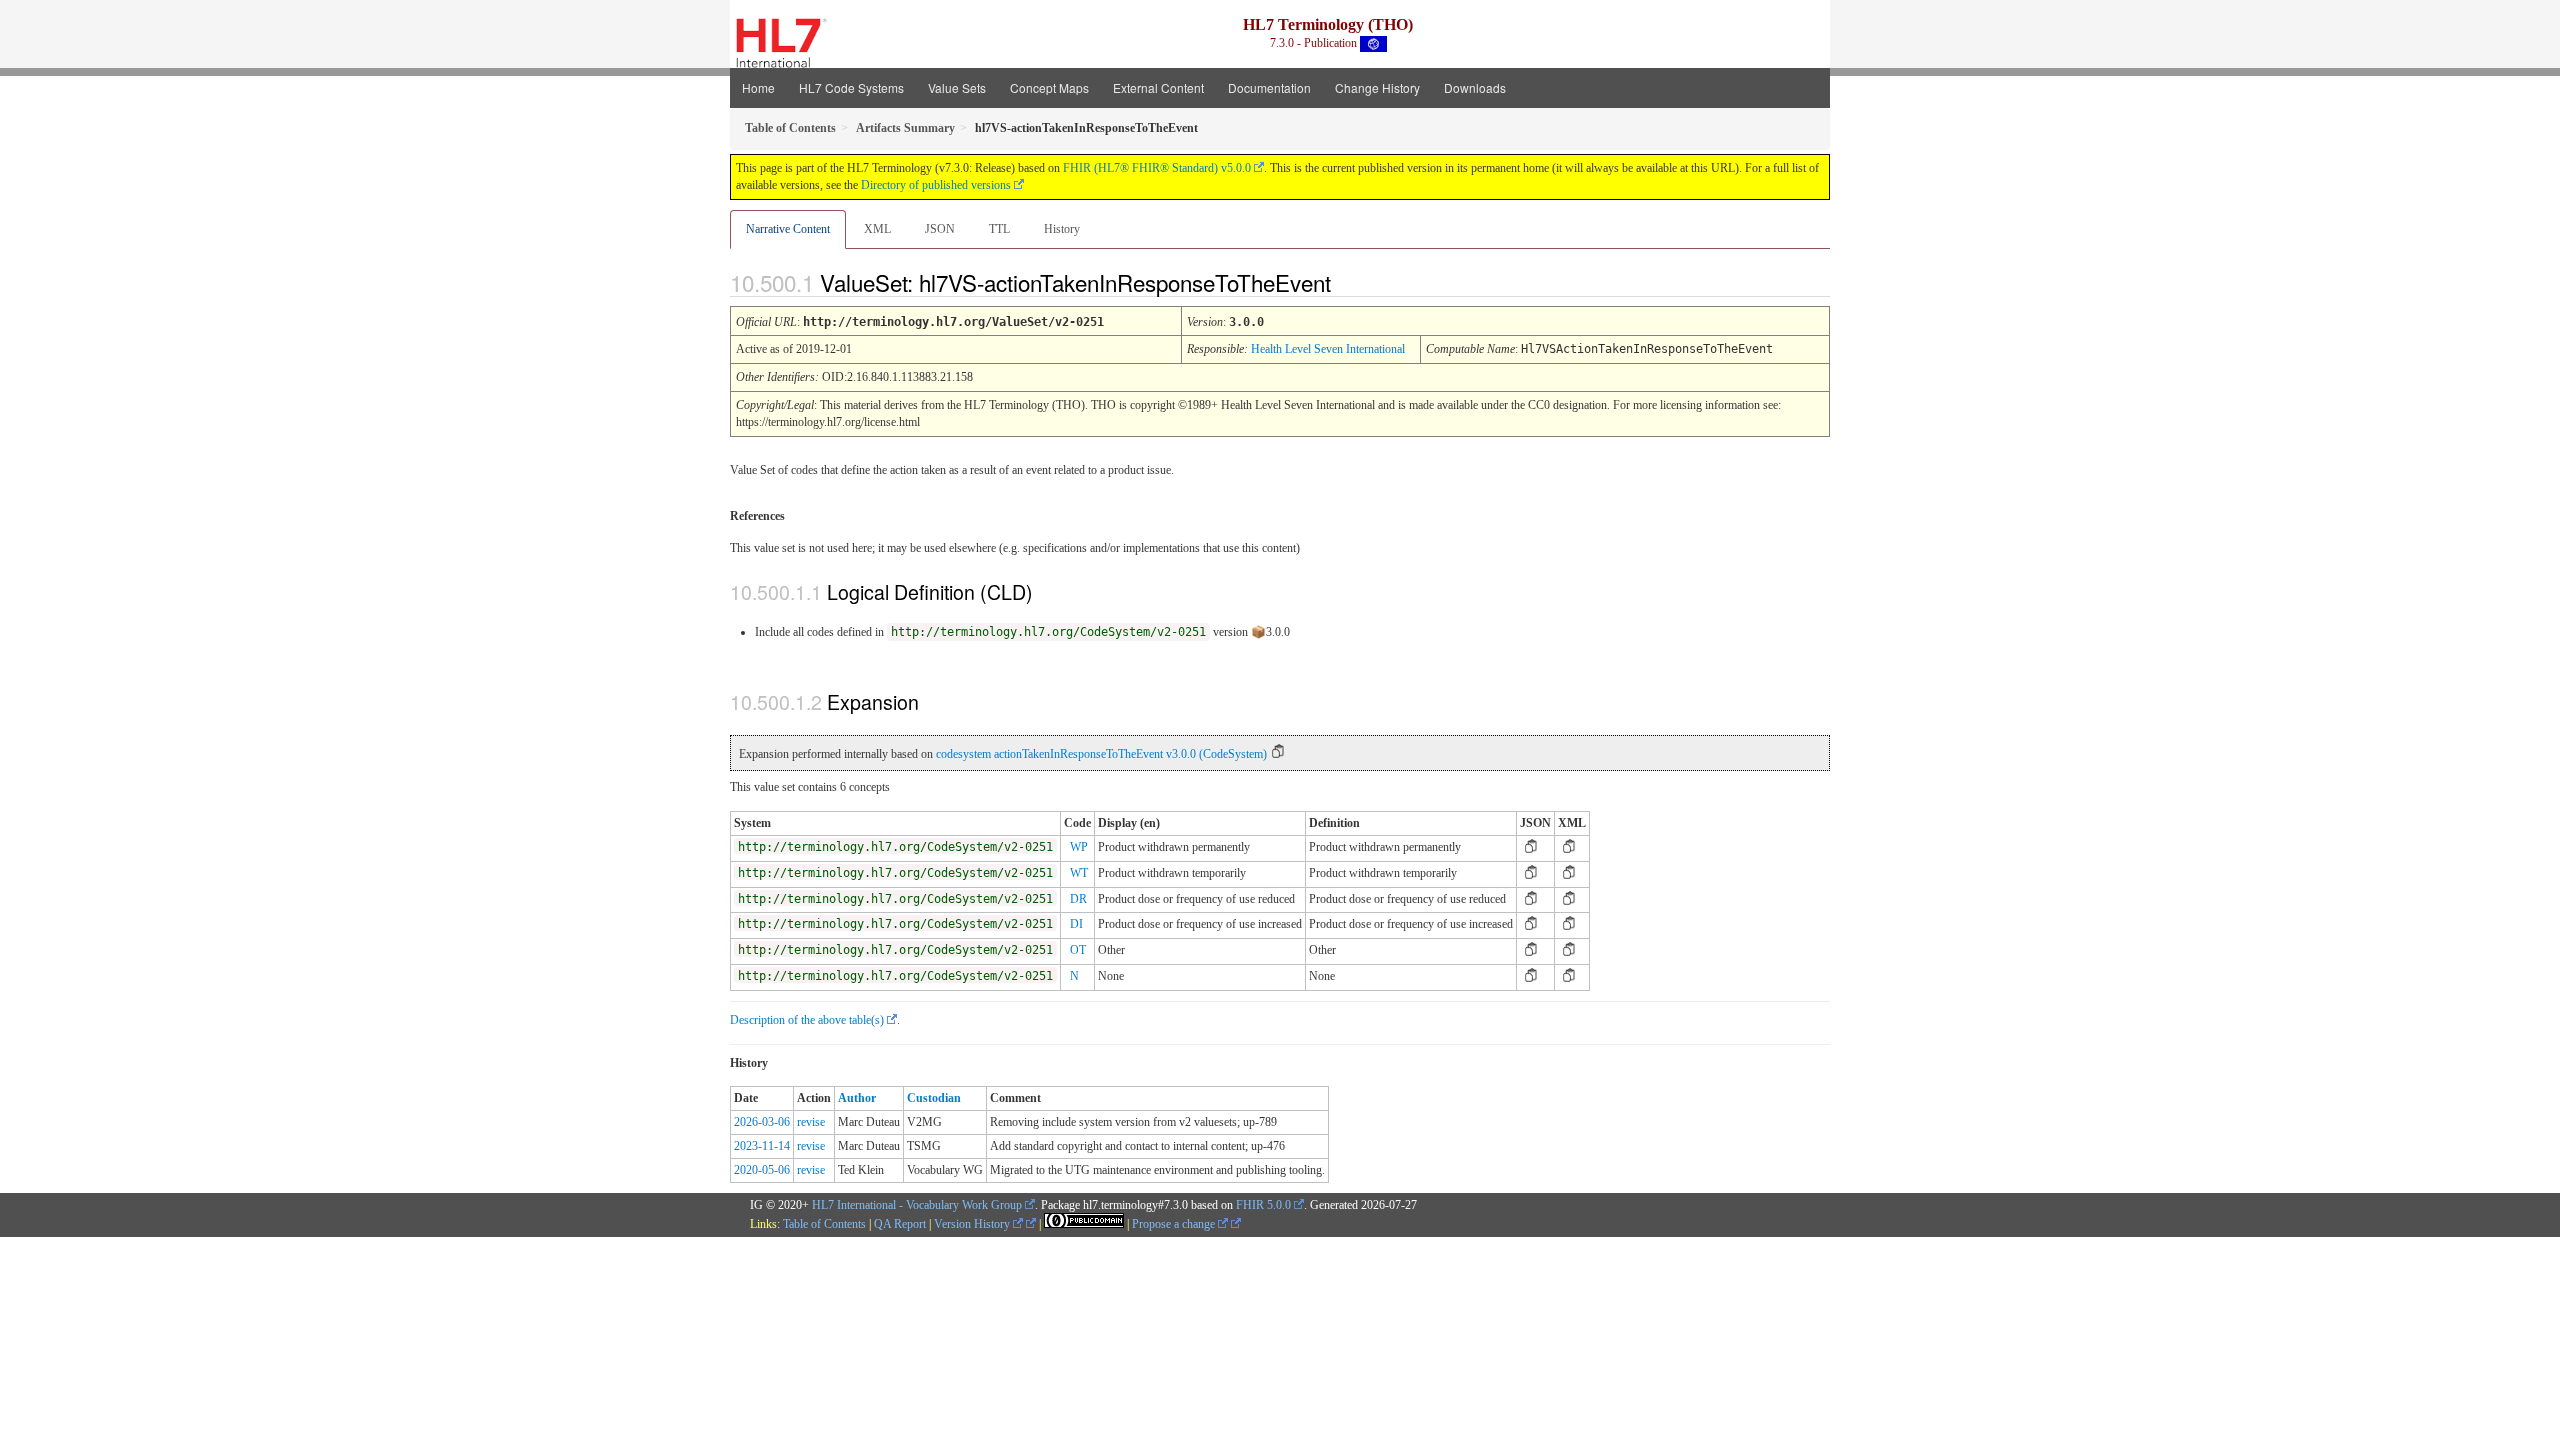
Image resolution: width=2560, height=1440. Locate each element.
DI (1076, 924)
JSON (940, 229)
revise (811, 1122)
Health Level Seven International (1328, 349)
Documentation (1269, 87)
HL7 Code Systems (851, 87)
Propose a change (1175, 1224)
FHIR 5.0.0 (1263, 1205)
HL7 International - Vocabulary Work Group (917, 1205)
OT (1078, 950)
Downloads (1475, 87)
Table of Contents (824, 1224)
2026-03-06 (762, 1122)
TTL (999, 229)
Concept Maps (1049, 87)
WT (1079, 873)
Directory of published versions (936, 185)
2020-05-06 (762, 1170)
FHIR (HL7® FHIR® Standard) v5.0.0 (1157, 168)
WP (1079, 847)
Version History (973, 1224)
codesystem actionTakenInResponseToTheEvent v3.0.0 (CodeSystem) (1101, 754)
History (1062, 229)
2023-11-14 (762, 1146)
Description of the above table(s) (807, 1020)
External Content (1158, 87)
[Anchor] (1348, 282)
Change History (1377, 87)
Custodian (934, 1098)
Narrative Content (788, 229)
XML (877, 229)
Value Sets (957, 87)
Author (857, 1098)
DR (1078, 899)
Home (758, 87)
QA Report (900, 1224)
